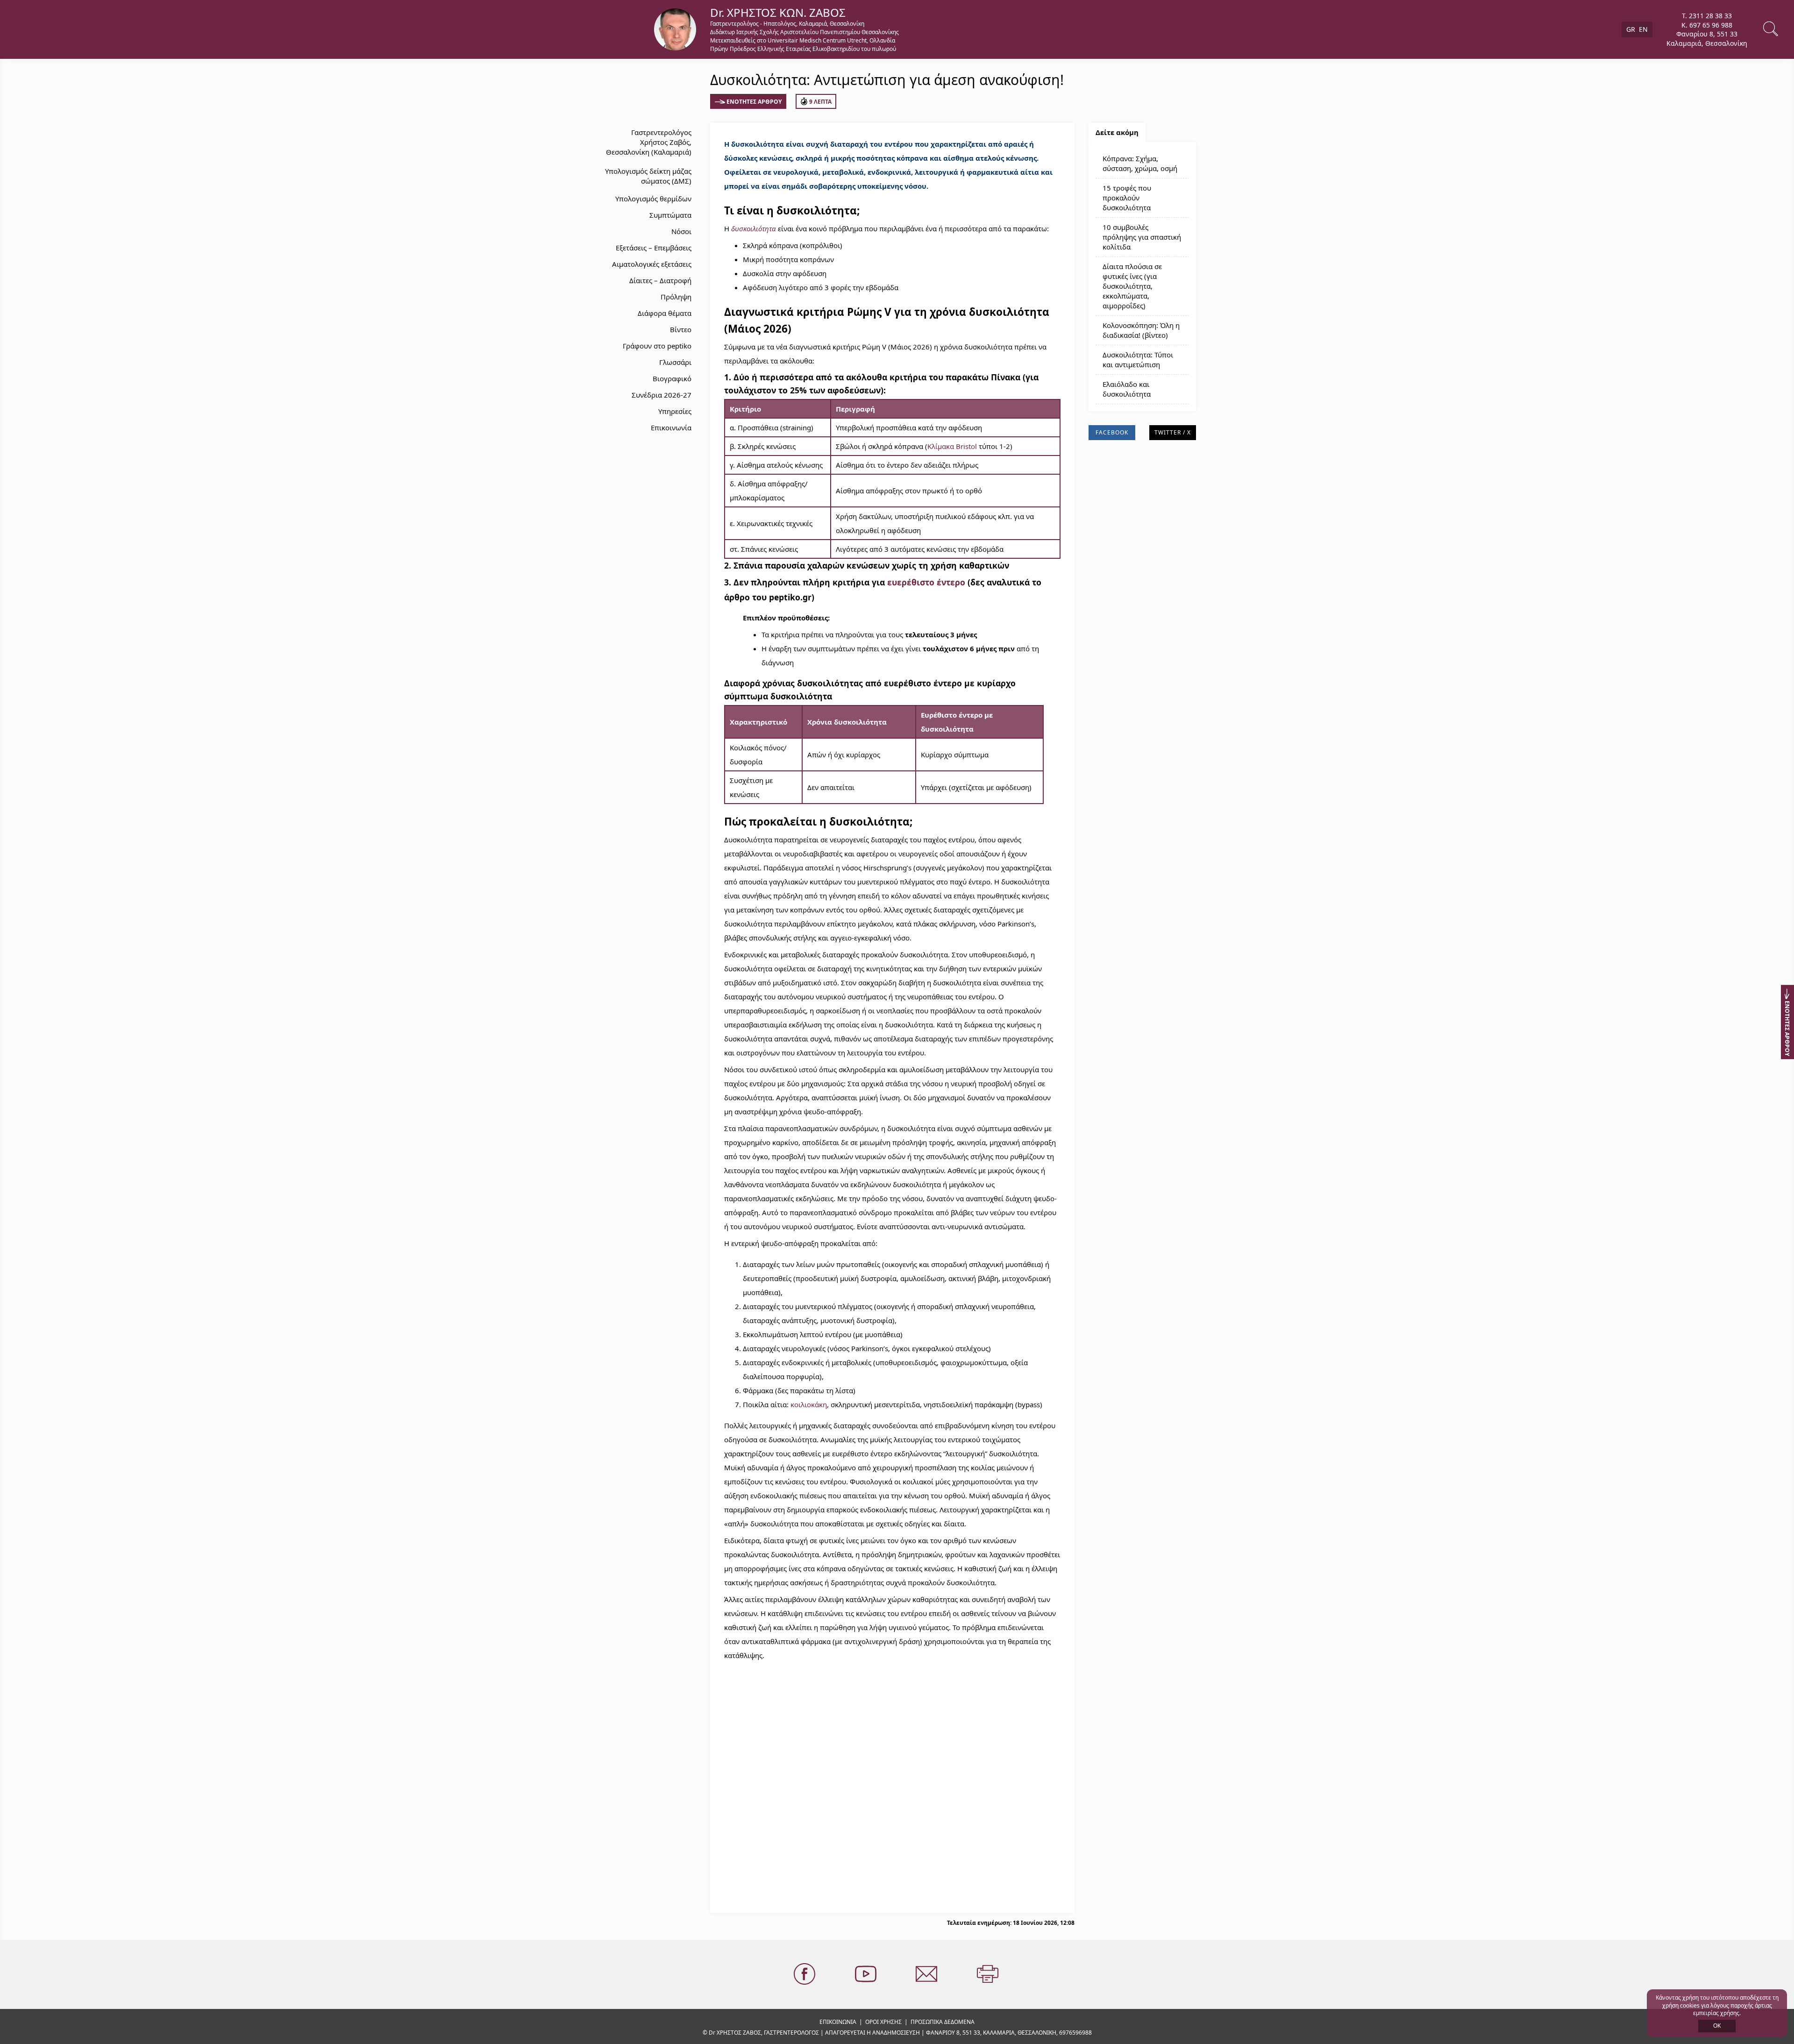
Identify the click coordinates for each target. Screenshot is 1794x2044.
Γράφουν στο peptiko (657, 346)
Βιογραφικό (672, 378)
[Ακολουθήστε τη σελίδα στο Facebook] (805, 1974)
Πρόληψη (676, 297)
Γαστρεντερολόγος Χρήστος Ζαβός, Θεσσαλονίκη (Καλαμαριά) (649, 142)
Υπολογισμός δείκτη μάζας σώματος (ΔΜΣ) (648, 176)
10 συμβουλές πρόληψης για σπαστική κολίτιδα (1142, 237)
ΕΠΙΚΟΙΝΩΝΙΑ (838, 2022)
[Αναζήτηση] (1772, 29)
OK (1717, 2026)
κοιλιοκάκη (809, 1404)
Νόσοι (681, 231)
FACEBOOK (1112, 432)
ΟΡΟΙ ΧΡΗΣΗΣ (883, 2022)
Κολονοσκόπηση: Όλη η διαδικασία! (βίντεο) (1141, 330)
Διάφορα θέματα (665, 313)
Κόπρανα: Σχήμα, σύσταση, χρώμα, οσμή (1140, 163)
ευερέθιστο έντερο (926, 582)
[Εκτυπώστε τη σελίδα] (989, 1974)
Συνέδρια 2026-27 (662, 395)
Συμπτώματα (670, 215)
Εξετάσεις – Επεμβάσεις (654, 248)
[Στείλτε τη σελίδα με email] (927, 1974)
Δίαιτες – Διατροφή (660, 280)
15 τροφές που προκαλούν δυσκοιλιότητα (1127, 198)
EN (1643, 29)
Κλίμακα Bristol (952, 446)
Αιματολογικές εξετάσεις (652, 264)
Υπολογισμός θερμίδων (653, 199)
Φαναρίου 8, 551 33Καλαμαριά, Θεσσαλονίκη (1707, 39)
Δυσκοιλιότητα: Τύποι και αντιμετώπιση (1138, 360)
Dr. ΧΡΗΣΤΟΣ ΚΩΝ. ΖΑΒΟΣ (778, 12)
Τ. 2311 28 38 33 (1707, 16)
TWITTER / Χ (1173, 432)
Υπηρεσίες (675, 411)
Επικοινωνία (671, 427)
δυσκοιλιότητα (754, 228)
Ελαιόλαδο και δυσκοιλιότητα (1127, 389)
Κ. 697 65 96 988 (1707, 25)
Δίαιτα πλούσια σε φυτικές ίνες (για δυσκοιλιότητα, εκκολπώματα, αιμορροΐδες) (1132, 286)
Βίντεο (681, 329)
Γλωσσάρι (675, 362)
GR (1631, 29)
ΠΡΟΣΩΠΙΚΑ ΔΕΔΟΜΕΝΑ (943, 2022)
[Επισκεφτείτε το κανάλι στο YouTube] (867, 1974)
